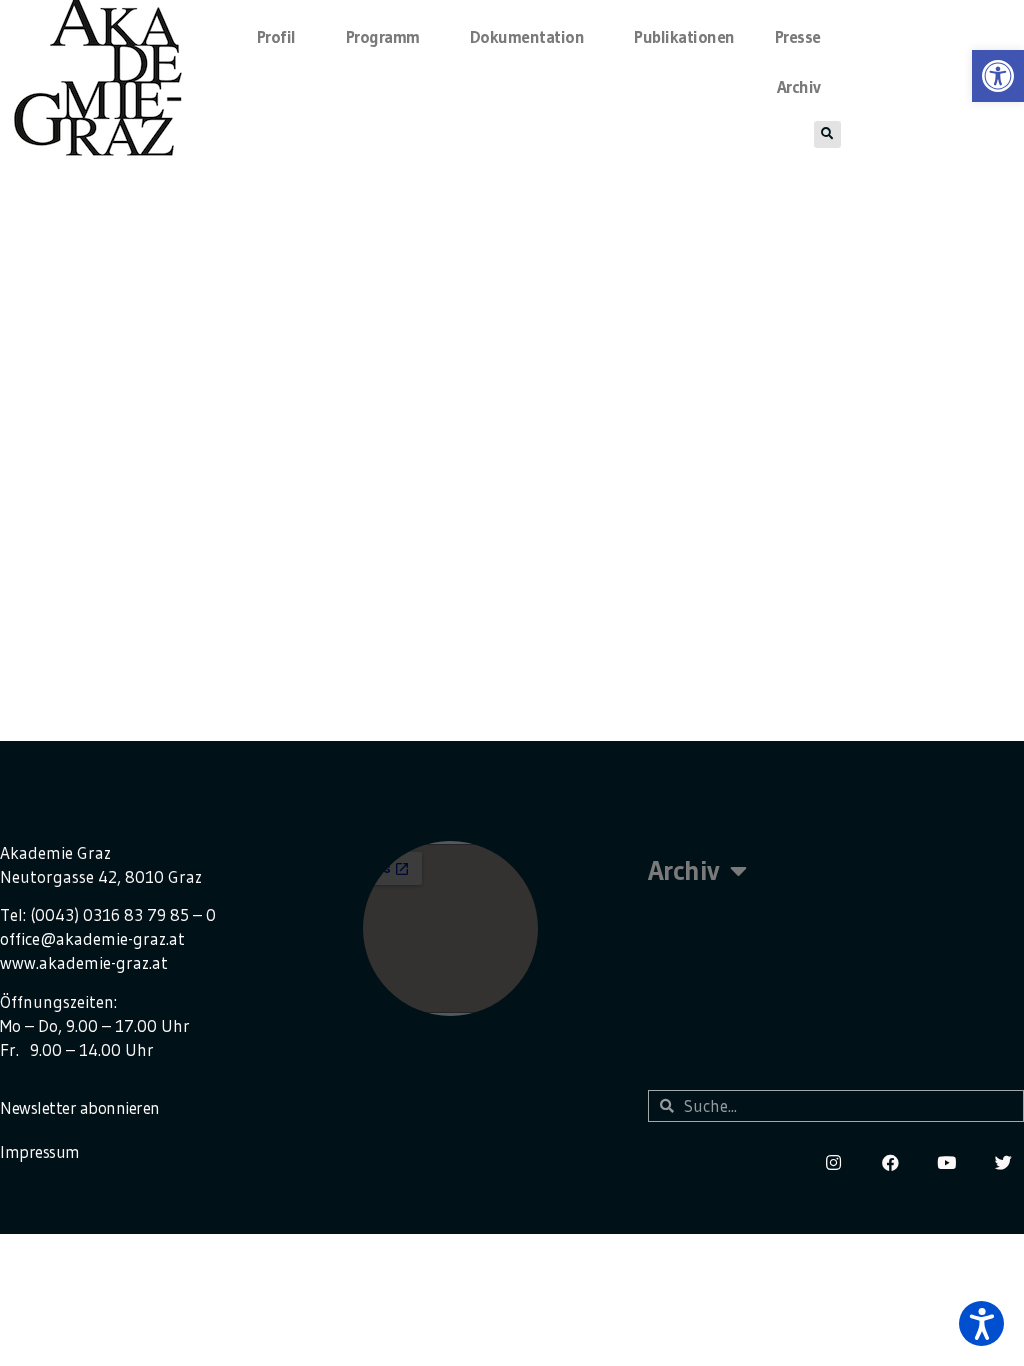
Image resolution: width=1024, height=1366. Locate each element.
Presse (798, 36)
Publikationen (684, 36)
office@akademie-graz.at (92, 938)
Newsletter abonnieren (80, 1107)
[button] (981, 1323)
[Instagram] (833, 1162)
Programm (383, 36)
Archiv (799, 86)
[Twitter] (1003, 1162)
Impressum (40, 1151)
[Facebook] (890, 1162)
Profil (276, 36)
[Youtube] (946, 1162)
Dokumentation (527, 36)
